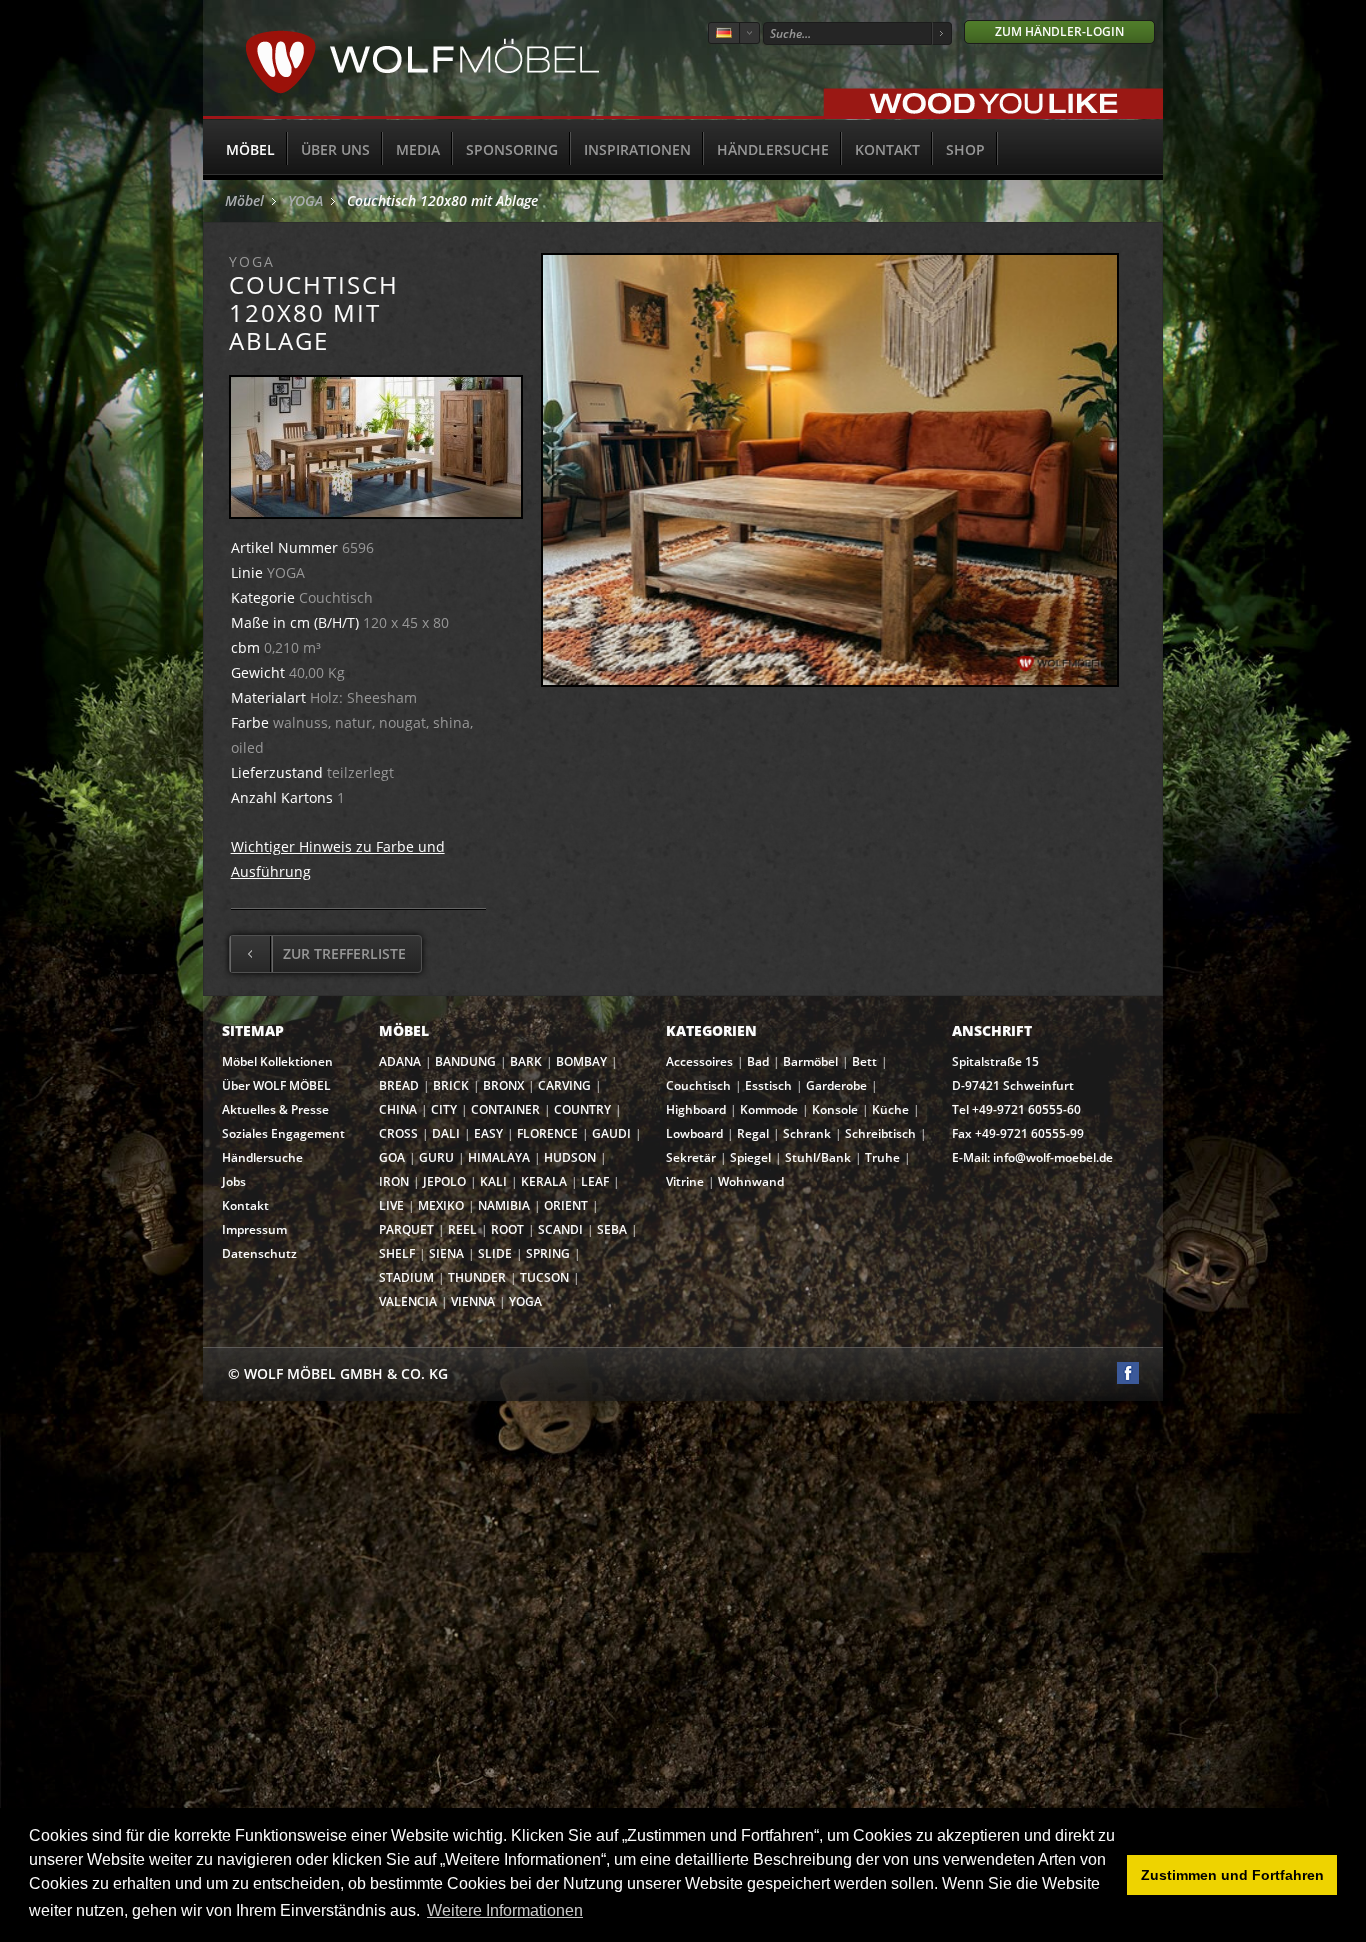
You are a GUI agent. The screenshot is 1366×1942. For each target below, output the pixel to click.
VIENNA (473, 1301)
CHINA (398, 1109)
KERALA (544, 1181)
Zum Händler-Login (1059, 31)
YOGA (305, 200)
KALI (493, 1181)
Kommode (769, 1109)
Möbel (250, 149)
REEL (462, 1229)
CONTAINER (505, 1109)
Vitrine (685, 1181)
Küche (890, 1109)
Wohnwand (751, 1181)
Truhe (882, 1157)
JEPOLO (444, 1181)
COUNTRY (582, 1109)
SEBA (612, 1229)
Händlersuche (773, 149)
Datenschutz (259, 1253)
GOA (392, 1157)
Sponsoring (512, 149)
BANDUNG (465, 1061)
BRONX (503, 1085)
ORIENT (566, 1205)
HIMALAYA (499, 1157)
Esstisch (768, 1085)
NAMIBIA (504, 1205)
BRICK (451, 1085)
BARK (526, 1061)
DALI (446, 1133)
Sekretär (691, 1157)
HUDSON (570, 1157)
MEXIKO (441, 1205)
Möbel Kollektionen (277, 1061)
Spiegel (750, 1157)
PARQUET (406, 1229)
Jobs (234, 1181)
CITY (444, 1109)
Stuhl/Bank (818, 1157)
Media (418, 149)
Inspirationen (637, 149)
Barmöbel (810, 1061)
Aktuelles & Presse (275, 1109)
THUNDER (477, 1277)
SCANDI (560, 1229)
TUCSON (544, 1277)
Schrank (807, 1133)
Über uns (335, 149)
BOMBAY (581, 1061)
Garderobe (836, 1085)
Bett (864, 1061)
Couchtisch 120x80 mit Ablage (442, 200)
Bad (758, 1061)
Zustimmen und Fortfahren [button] (1232, 1875)
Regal (753, 1133)
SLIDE (495, 1253)
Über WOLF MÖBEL (276, 1085)
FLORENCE (547, 1133)
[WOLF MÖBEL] (422, 90)
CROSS (398, 1133)
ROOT (507, 1229)
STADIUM (406, 1277)
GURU (436, 1157)
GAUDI (611, 1133)
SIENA (446, 1253)
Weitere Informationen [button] (505, 1910)
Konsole (835, 1109)
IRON (394, 1181)
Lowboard (694, 1133)
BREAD (399, 1085)
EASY (488, 1133)
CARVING (564, 1085)
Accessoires (699, 1061)
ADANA (400, 1061)
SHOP (965, 149)
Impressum (254, 1229)
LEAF (595, 1181)
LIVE (391, 1205)
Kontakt (887, 149)
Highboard (696, 1109)
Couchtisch (698, 1085)
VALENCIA (408, 1301)
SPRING (548, 1253)
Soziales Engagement (283, 1133)
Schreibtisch (880, 1133)
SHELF (397, 1253)
